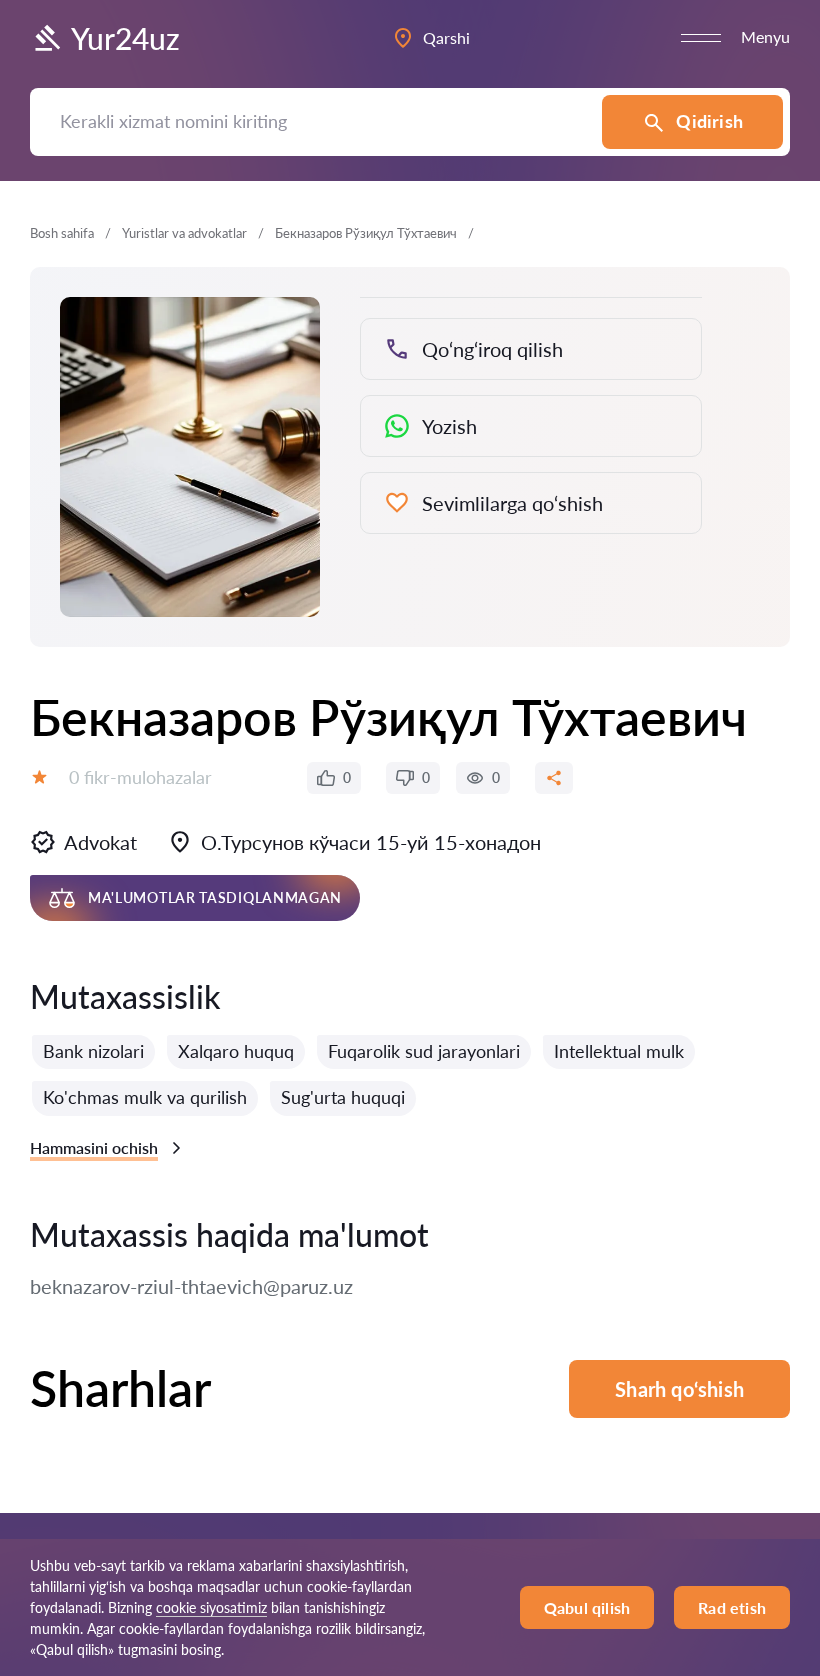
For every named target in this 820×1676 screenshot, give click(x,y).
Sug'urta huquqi (343, 1097)
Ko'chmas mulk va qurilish (145, 1097)
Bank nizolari (93, 1051)
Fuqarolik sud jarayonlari (424, 1051)
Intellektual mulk (619, 1051)
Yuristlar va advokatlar (184, 233)
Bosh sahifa (62, 233)
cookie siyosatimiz (211, 1607)
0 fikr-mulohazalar (140, 777)
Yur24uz (125, 38)
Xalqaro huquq (236, 1051)
